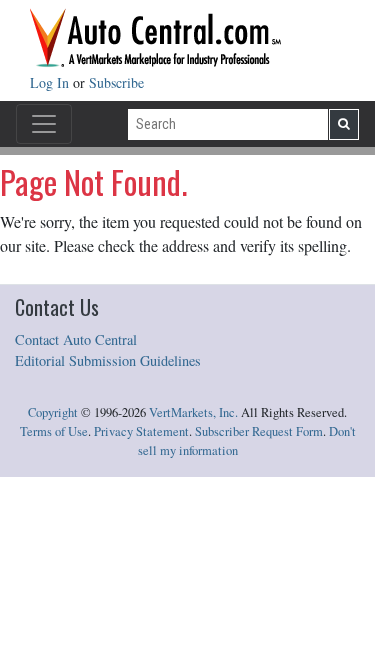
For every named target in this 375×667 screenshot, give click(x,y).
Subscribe (116, 82)
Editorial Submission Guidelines (108, 360)
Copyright (53, 412)
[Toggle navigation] (44, 124)
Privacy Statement (141, 431)
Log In (51, 82)
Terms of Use (54, 431)
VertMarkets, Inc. (193, 412)
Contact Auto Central (76, 339)
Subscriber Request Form (259, 431)
